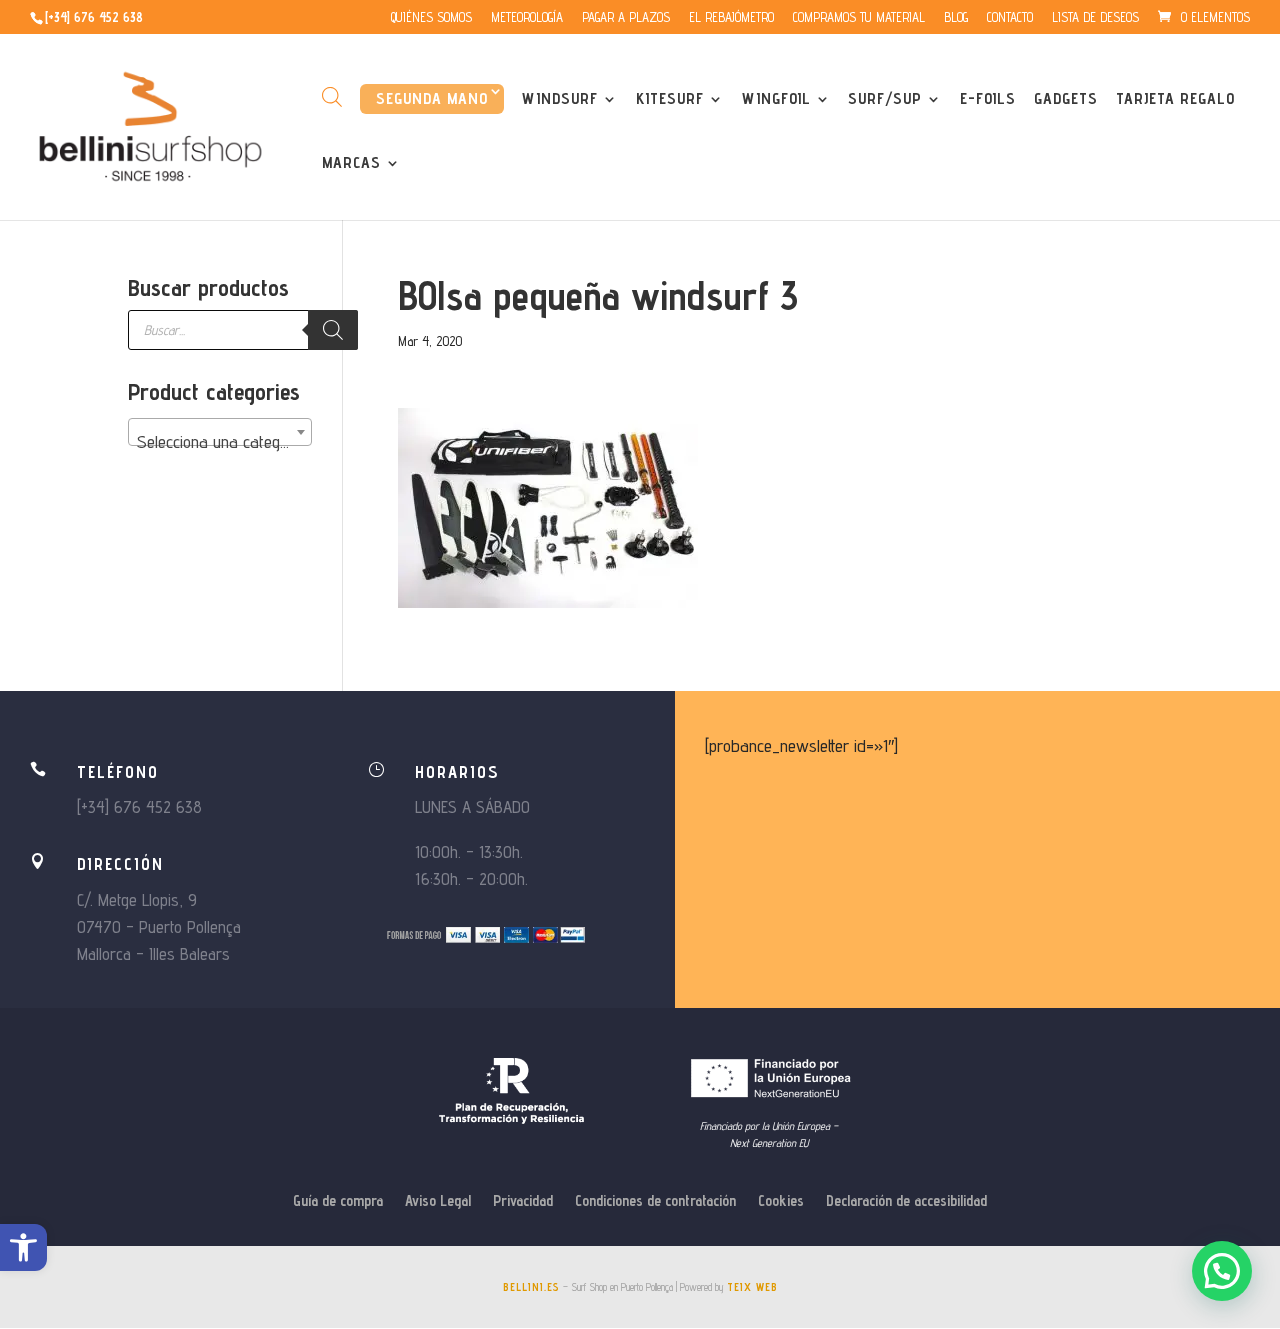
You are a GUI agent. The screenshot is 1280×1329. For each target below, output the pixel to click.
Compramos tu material (859, 18)
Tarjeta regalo (1175, 100)
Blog (956, 18)
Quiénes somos (431, 18)
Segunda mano (432, 98)
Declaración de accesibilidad (906, 1201)
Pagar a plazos (626, 18)
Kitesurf (670, 100)
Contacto (1010, 18)
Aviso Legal (438, 1201)
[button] (23, 1247)
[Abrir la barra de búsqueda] (332, 96)
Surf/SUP (885, 100)
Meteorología (527, 18)
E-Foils (988, 100)
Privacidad (523, 1201)
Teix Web (752, 1287)
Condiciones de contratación (655, 1201)
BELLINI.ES (531, 1287)
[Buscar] (333, 330)
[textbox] (220, 442)
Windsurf (560, 100)
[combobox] (220, 432)
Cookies (781, 1201)
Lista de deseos (1095, 18)
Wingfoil (776, 100)
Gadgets (1066, 100)
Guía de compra (338, 1201)
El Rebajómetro (731, 18)
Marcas (351, 164)
